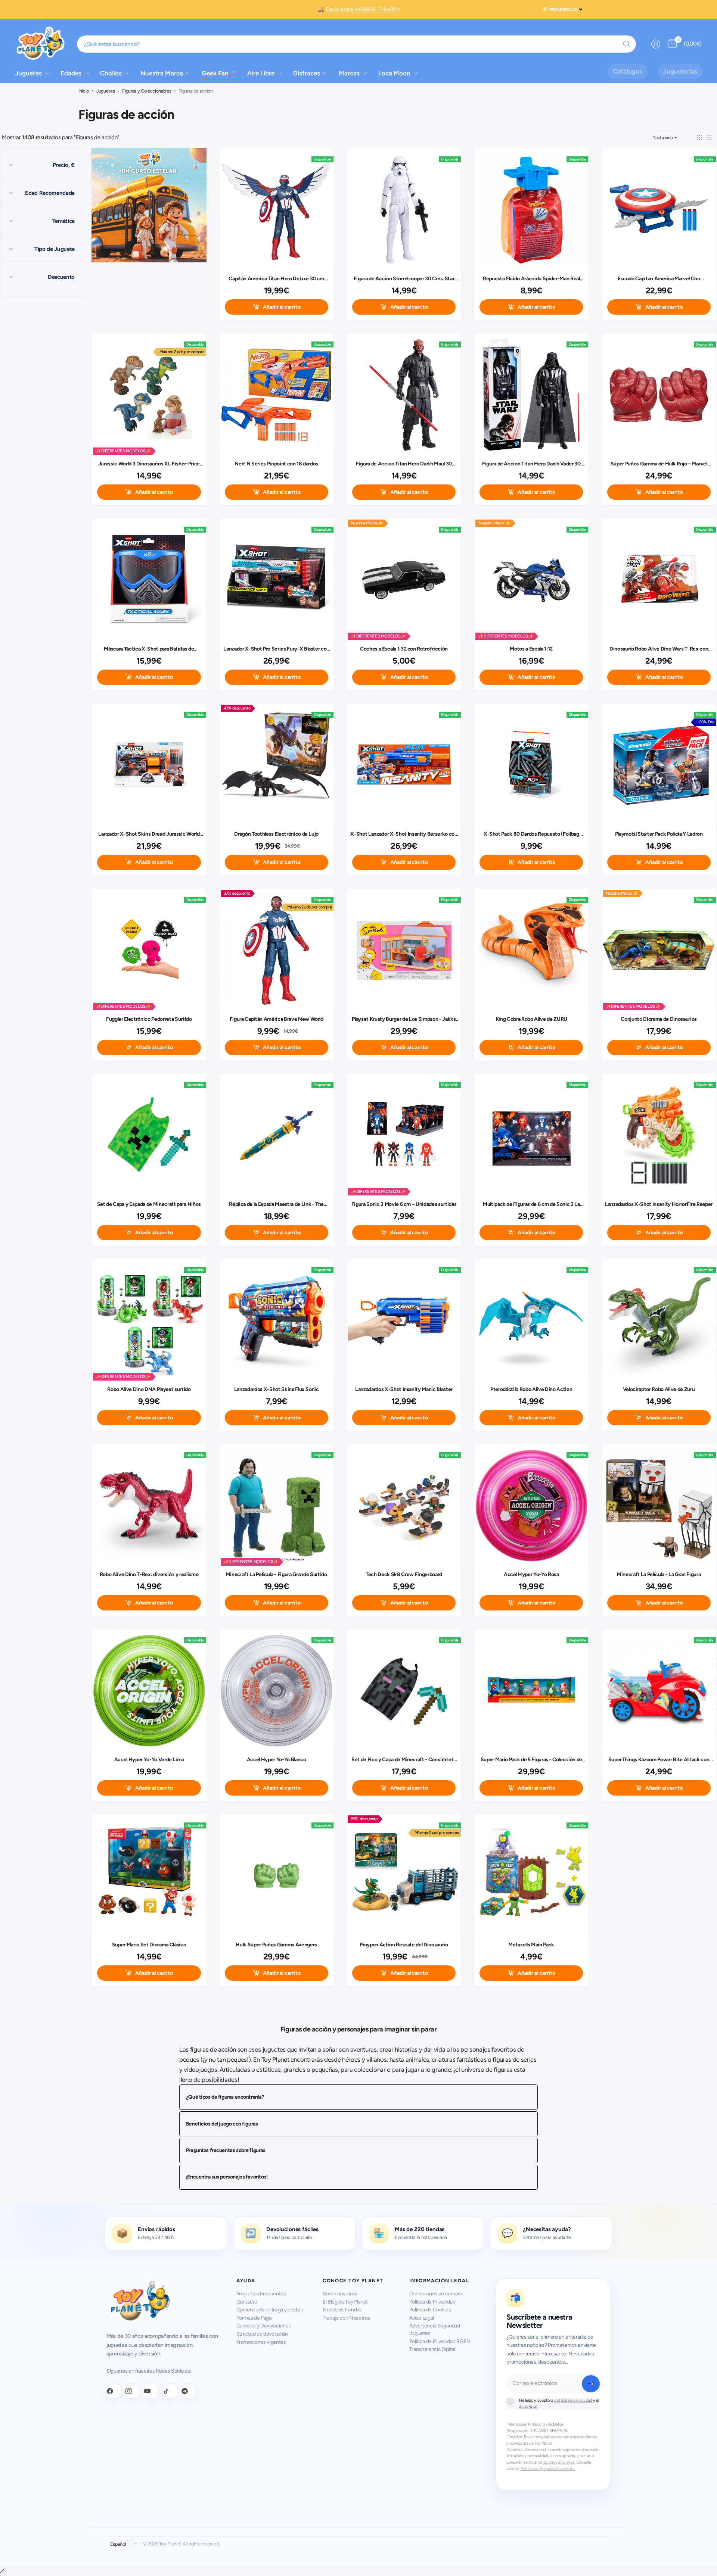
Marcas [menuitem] (349, 73)
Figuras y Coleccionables (147, 91)
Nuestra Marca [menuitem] (162, 73)
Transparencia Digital (432, 2349)
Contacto (247, 2302)
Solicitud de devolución (262, 2334)
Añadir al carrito (282, 307)
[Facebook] (114, 2391)
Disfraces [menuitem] (307, 73)
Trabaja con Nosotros (346, 2318)
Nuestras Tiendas (342, 2310)
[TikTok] (170, 2391)
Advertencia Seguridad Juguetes (435, 2329)
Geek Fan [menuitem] (215, 73)
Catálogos (628, 71)
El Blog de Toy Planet (345, 2302)
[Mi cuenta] (656, 44)
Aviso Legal (422, 2318)
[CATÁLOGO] (149, 206)
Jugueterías (680, 71)
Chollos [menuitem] (111, 73)
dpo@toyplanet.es (559, 2462)
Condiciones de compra (436, 2294)
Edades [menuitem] (71, 73)
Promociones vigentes (261, 2342)
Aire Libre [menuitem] (261, 73)
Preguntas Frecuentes (261, 2294)
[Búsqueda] (627, 44)
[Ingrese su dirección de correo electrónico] (591, 2384)
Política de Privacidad (432, 2302)
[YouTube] (151, 2391)
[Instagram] (133, 2391)
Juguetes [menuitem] (28, 73)
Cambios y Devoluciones (264, 2326)
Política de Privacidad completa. (548, 2469)
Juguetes (105, 91)
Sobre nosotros (340, 2294)
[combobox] (357, 44)
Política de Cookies (430, 2310)
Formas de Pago (254, 2318)
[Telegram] (189, 2391)
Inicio (84, 91)
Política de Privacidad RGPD (440, 2341)
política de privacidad (573, 2400)
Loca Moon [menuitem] (394, 73)
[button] (700, 138)
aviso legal (528, 2406)
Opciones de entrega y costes (270, 2310)
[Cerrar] (2, 2571)
